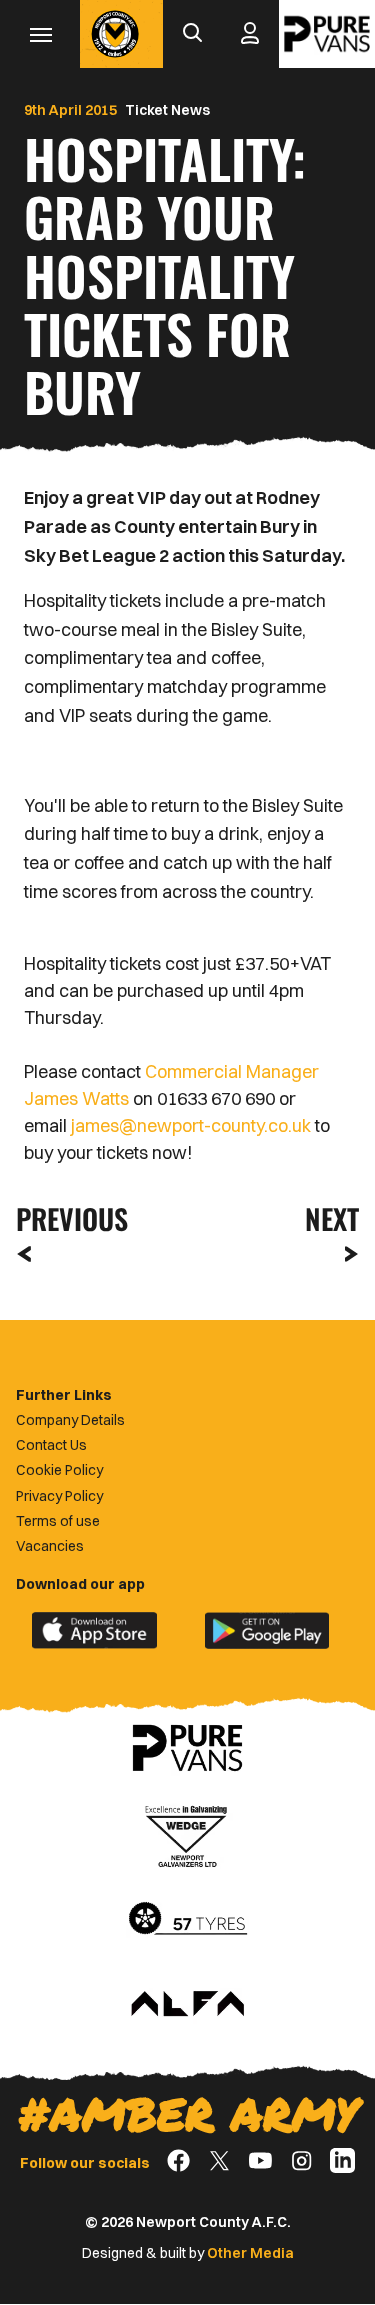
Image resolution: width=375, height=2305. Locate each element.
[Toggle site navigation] (40, 34)
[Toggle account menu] (250, 34)
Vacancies (50, 1546)
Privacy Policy (59, 1496)
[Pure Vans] (327, 34)
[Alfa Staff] (188, 2005)
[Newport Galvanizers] (188, 1834)
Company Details (70, 1420)
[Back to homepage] (115, 34)
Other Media (250, 2253)
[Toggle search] (192, 34)
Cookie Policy (59, 1470)
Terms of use (58, 1521)
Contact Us (51, 1445)
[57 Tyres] (188, 1920)
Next (332, 1218)
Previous (66, 1218)
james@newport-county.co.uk (191, 1125)
